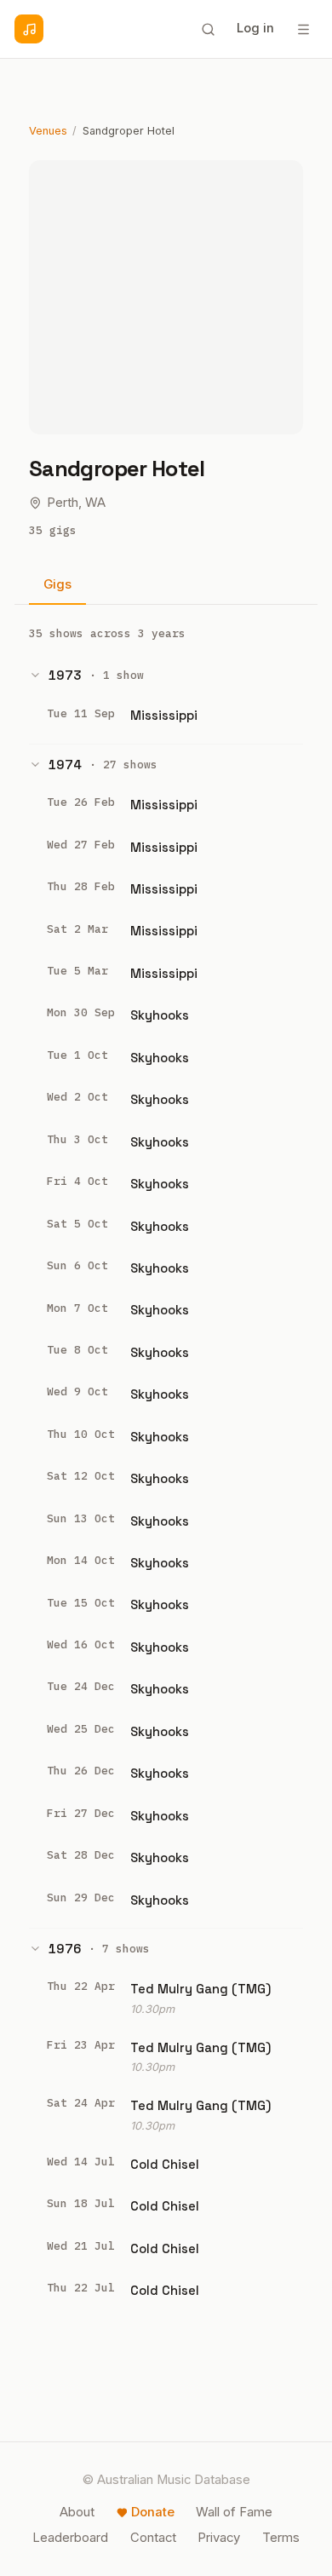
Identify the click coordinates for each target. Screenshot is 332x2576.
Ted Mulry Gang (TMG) (200, 1989)
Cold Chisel (165, 2164)
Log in (255, 28)
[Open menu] (303, 29)
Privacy (219, 2538)
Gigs (57, 584)
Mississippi (164, 715)
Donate (153, 2512)
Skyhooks (160, 1015)
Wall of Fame (234, 2512)
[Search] (208, 29)
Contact (153, 2538)
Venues (48, 131)
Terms (281, 2538)
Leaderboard (70, 2538)
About (77, 2512)
